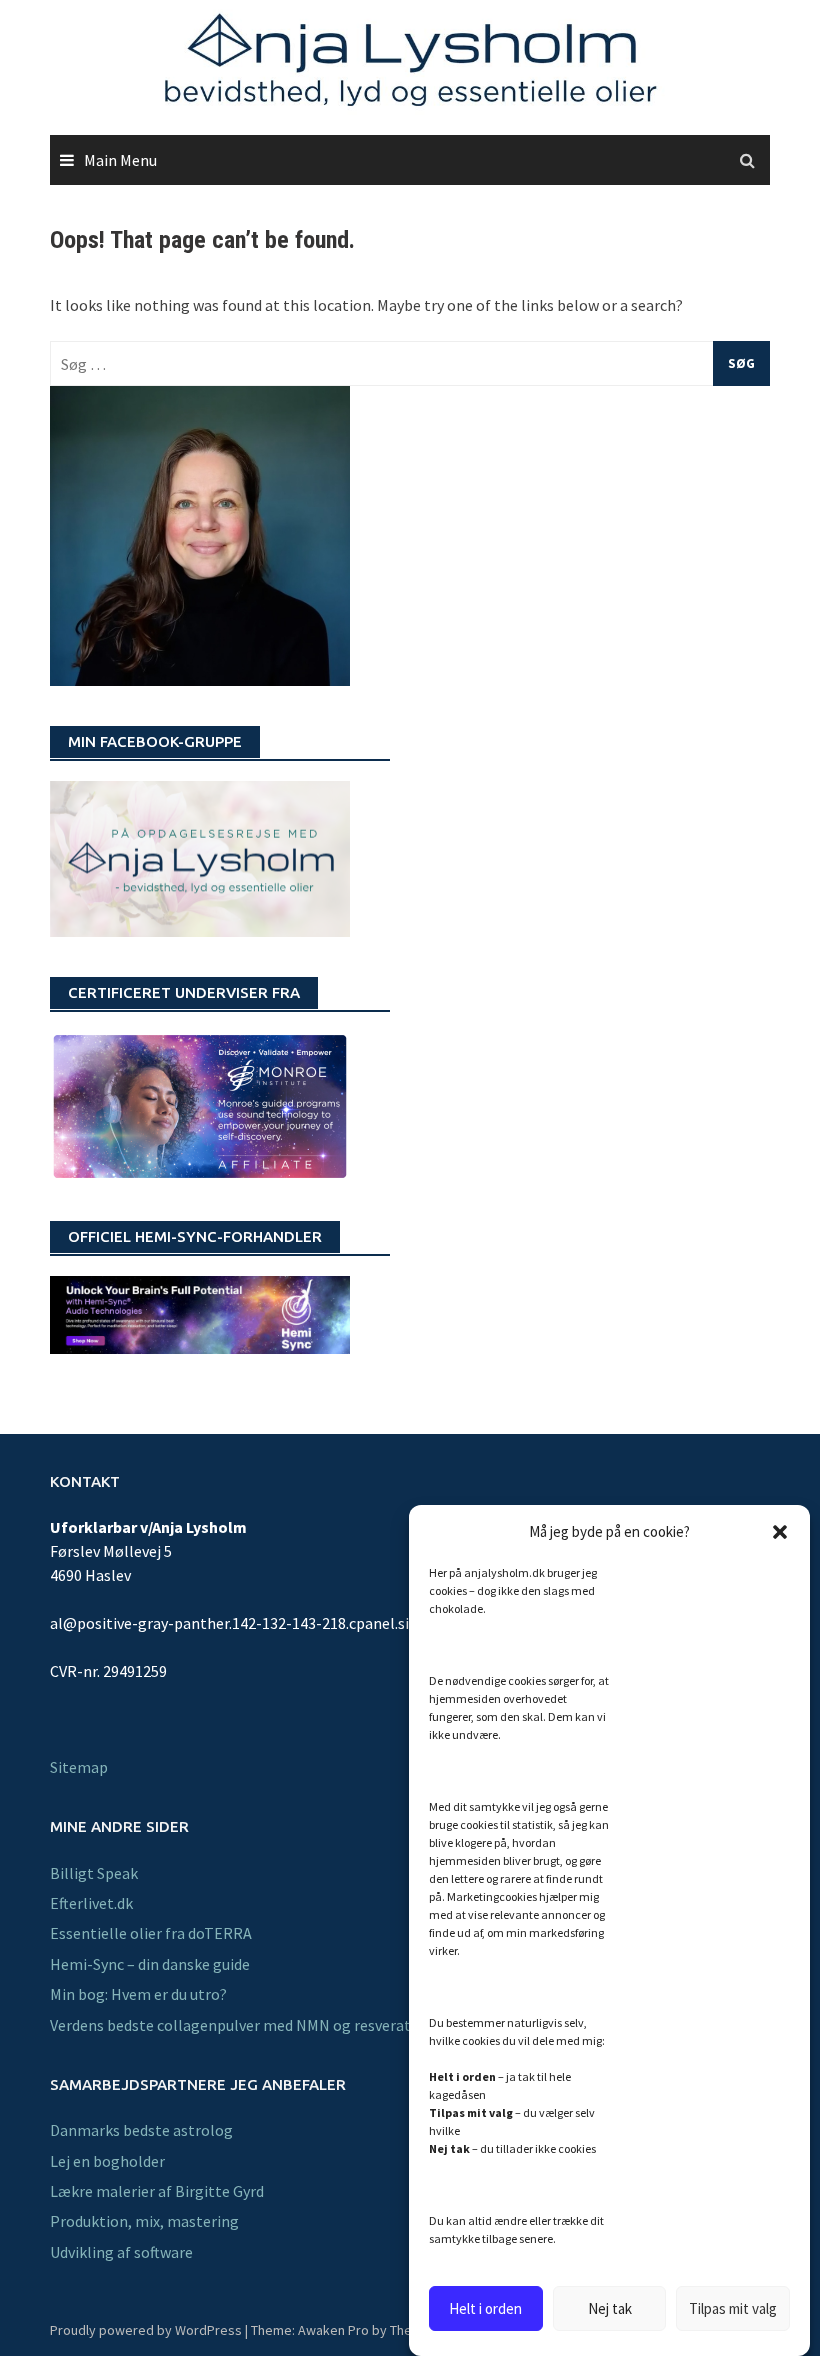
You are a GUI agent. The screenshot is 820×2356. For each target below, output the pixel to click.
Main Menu (120, 160)
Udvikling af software (121, 2252)
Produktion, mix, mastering (144, 2221)
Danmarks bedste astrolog (141, 2130)
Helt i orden (485, 2308)
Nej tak (610, 2308)
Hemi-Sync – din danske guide (150, 1964)
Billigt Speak (94, 1873)
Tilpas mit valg (733, 2308)
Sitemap (79, 1767)
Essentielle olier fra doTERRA (151, 1933)
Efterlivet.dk (91, 1903)
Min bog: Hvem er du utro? (138, 1994)
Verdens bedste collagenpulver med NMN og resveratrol (240, 2025)
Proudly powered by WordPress (146, 2330)
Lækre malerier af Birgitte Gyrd (157, 2191)
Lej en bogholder (107, 2161)
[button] (780, 1532)
